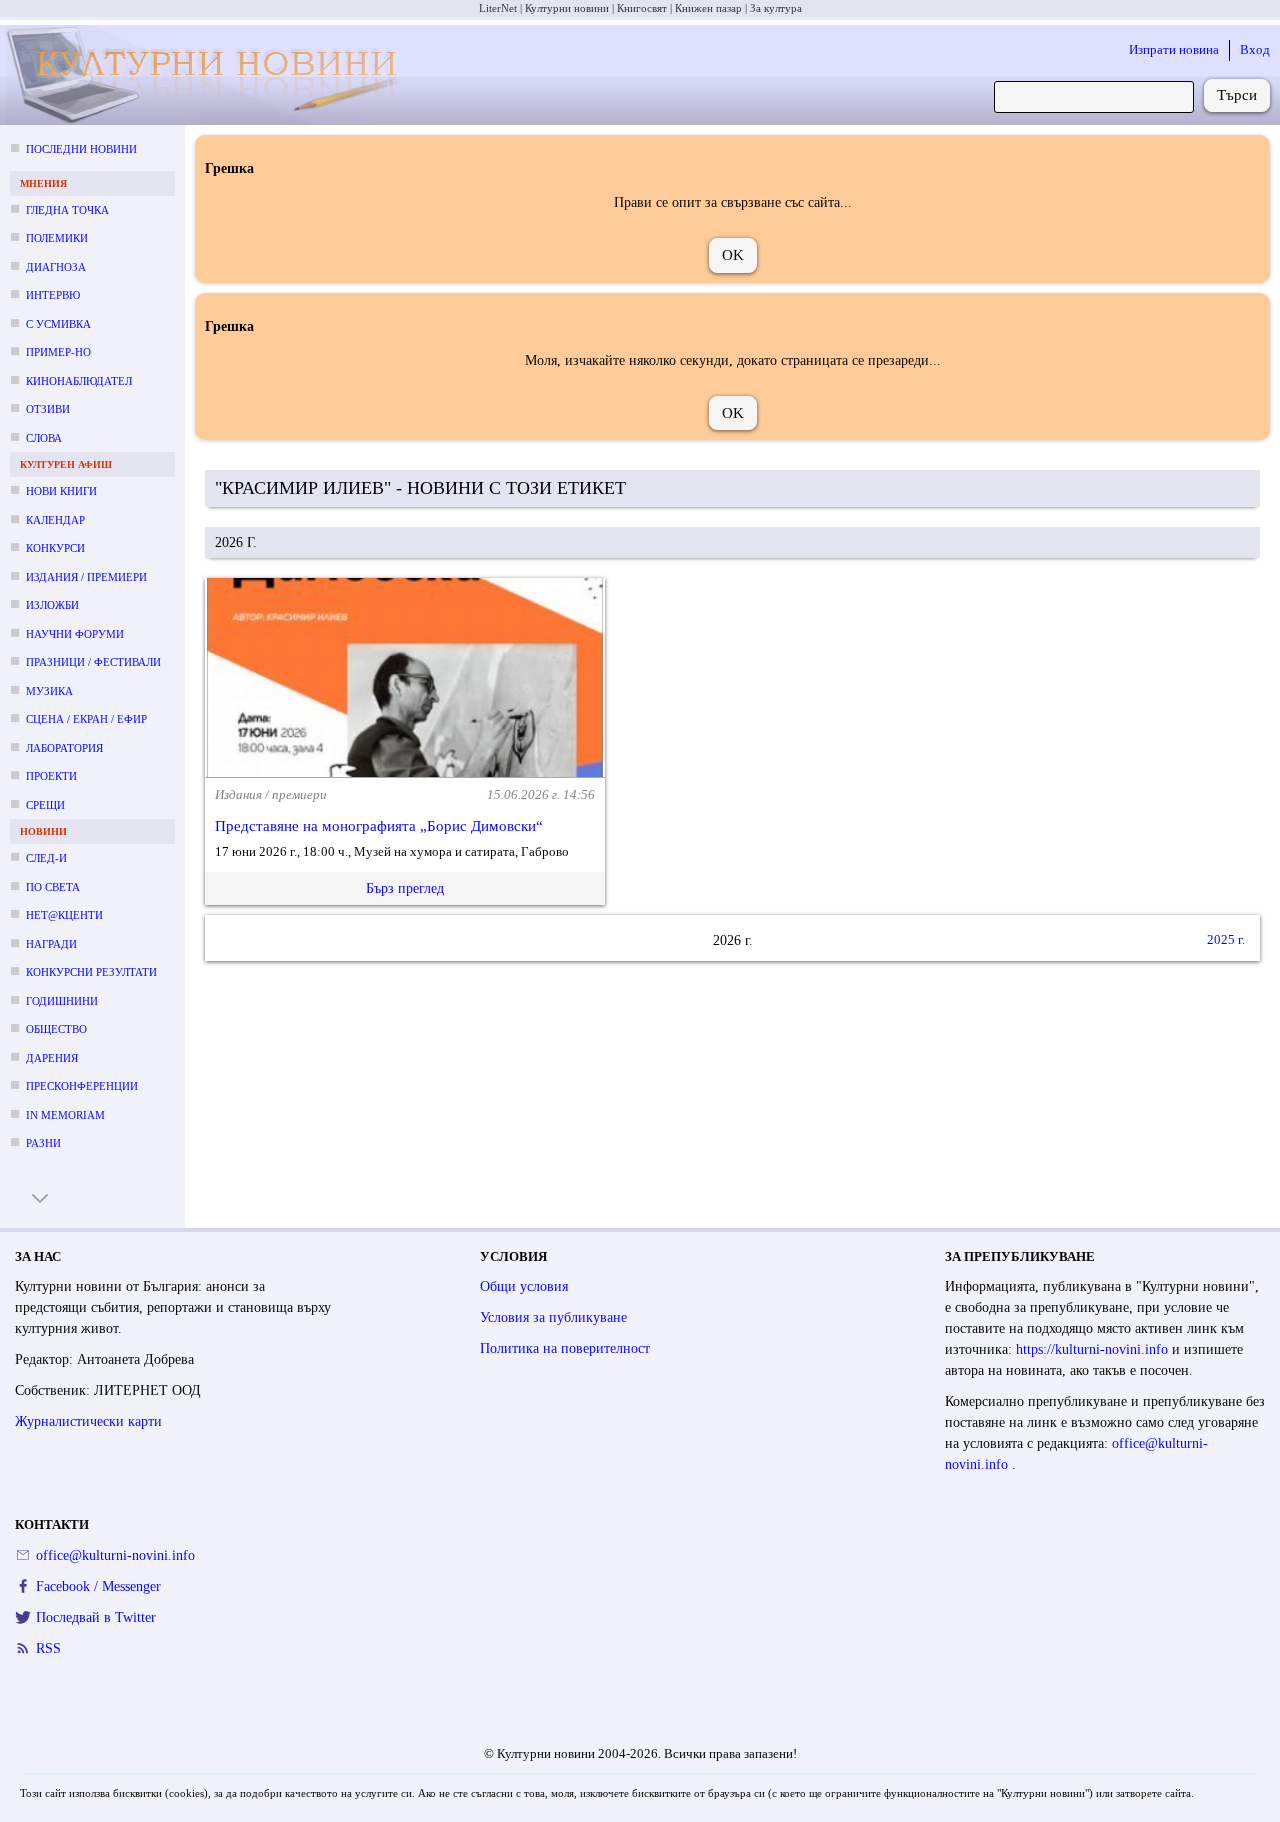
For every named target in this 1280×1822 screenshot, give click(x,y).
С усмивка (58, 324)
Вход (1255, 49)
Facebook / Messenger (98, 1586)
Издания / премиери (86, 577)
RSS (48, 1648)
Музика (49, 691)
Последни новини (81, 149)
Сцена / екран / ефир (86, 719)
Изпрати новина (1174, 49)
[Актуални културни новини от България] (208, 75)
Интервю (53, 295)
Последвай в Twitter (96, 1617)
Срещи (45, 805)
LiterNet (498, 8)
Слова (44, 438)
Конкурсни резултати (91, 972)
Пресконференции (82, 1086)
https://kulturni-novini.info (1094, 1349)
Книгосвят (642, 8)
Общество (56, 1029)
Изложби (52, 605)
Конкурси (55, 548)
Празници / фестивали (93, 662)
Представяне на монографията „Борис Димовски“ (379, 826)
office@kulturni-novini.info (115, 1555)
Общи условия (524, 1286)
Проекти (51, 776)
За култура (776, 8)
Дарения (52, 1058)
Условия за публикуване (553, 1317)
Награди (51, 944)
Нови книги (61, 491)
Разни (43, 1143)
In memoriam (65, 1115)
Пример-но (58, 352)
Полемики (57, 238)
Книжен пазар (708, 8)
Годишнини (62, 1001)
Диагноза (56, 267)
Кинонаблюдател (79, 381)
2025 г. (1226, 939)
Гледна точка (67, 210)
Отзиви (48, 409)
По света (53, 887)
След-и (46, 858)
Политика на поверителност (565, 1348)
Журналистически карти (88, 1421)
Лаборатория (64, 748)
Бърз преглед (405, 888)
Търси (1237, 95)
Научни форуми (75, 634)
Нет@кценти (64, 915)
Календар (55, 520)
